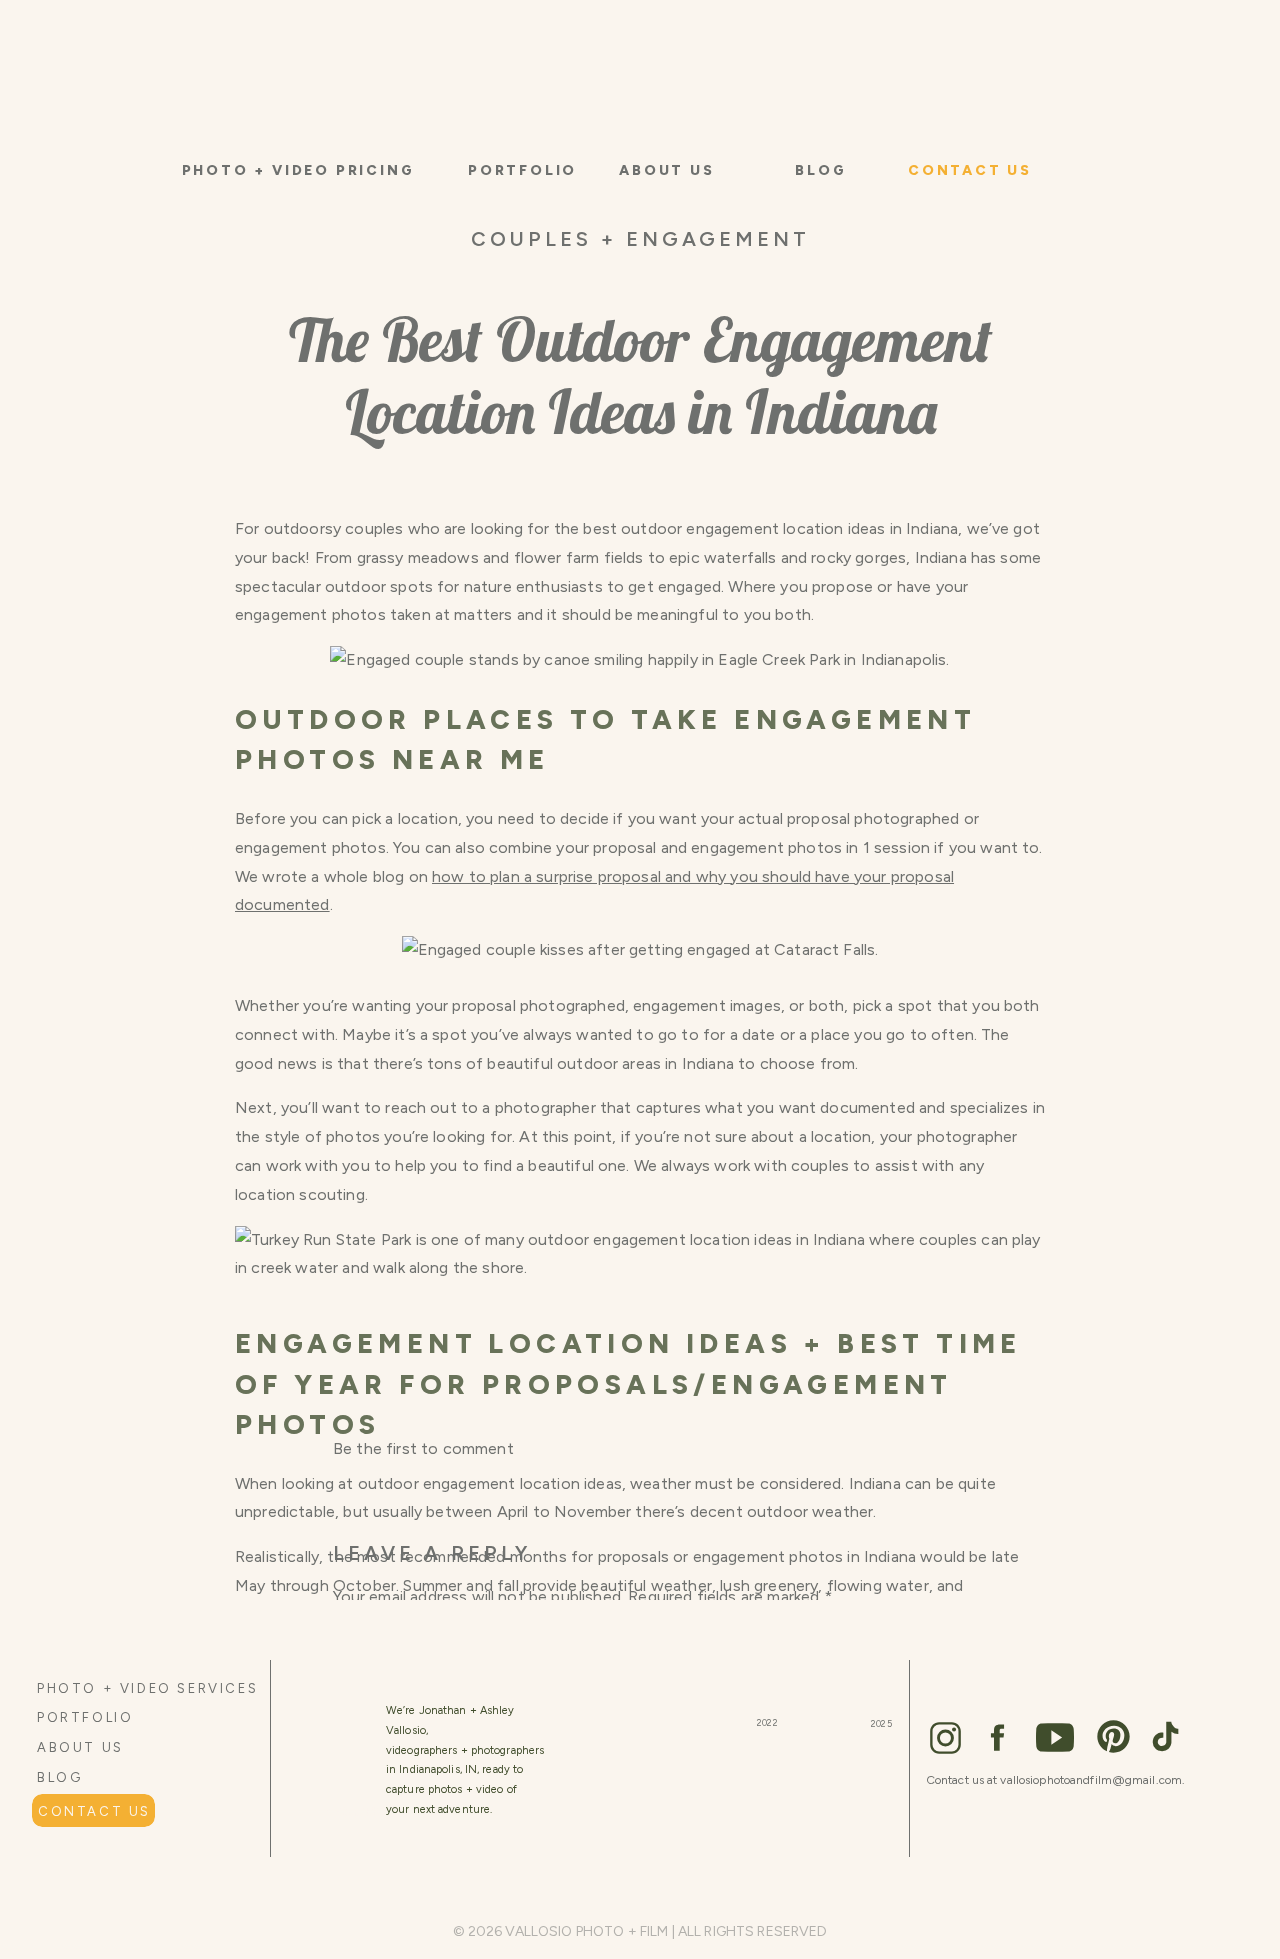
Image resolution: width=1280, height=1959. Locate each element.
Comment (376, 1639)
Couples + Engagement (640, 239)
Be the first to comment (423, 1448)
